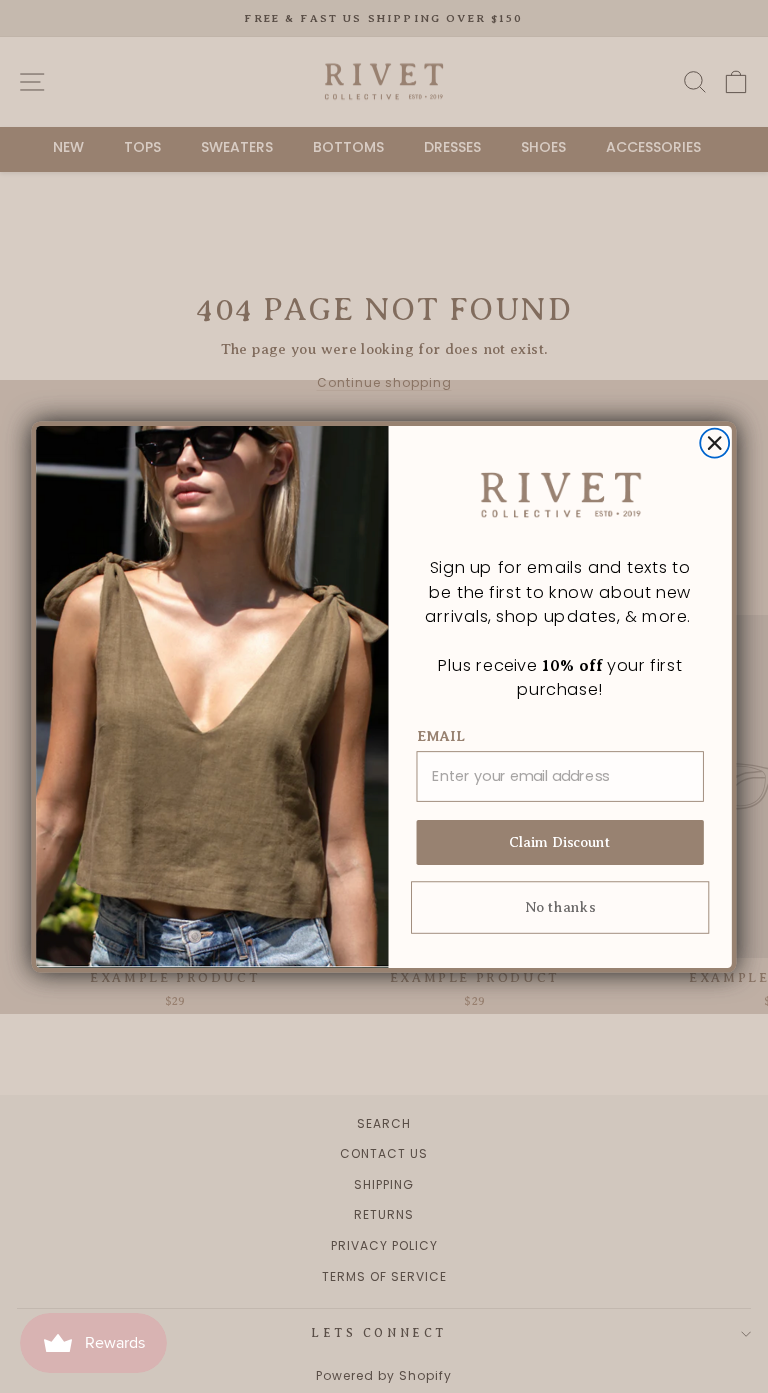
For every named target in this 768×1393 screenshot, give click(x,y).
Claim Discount (560, 842)
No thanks (560, 907)
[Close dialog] (714, 442)
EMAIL (441, 736)
